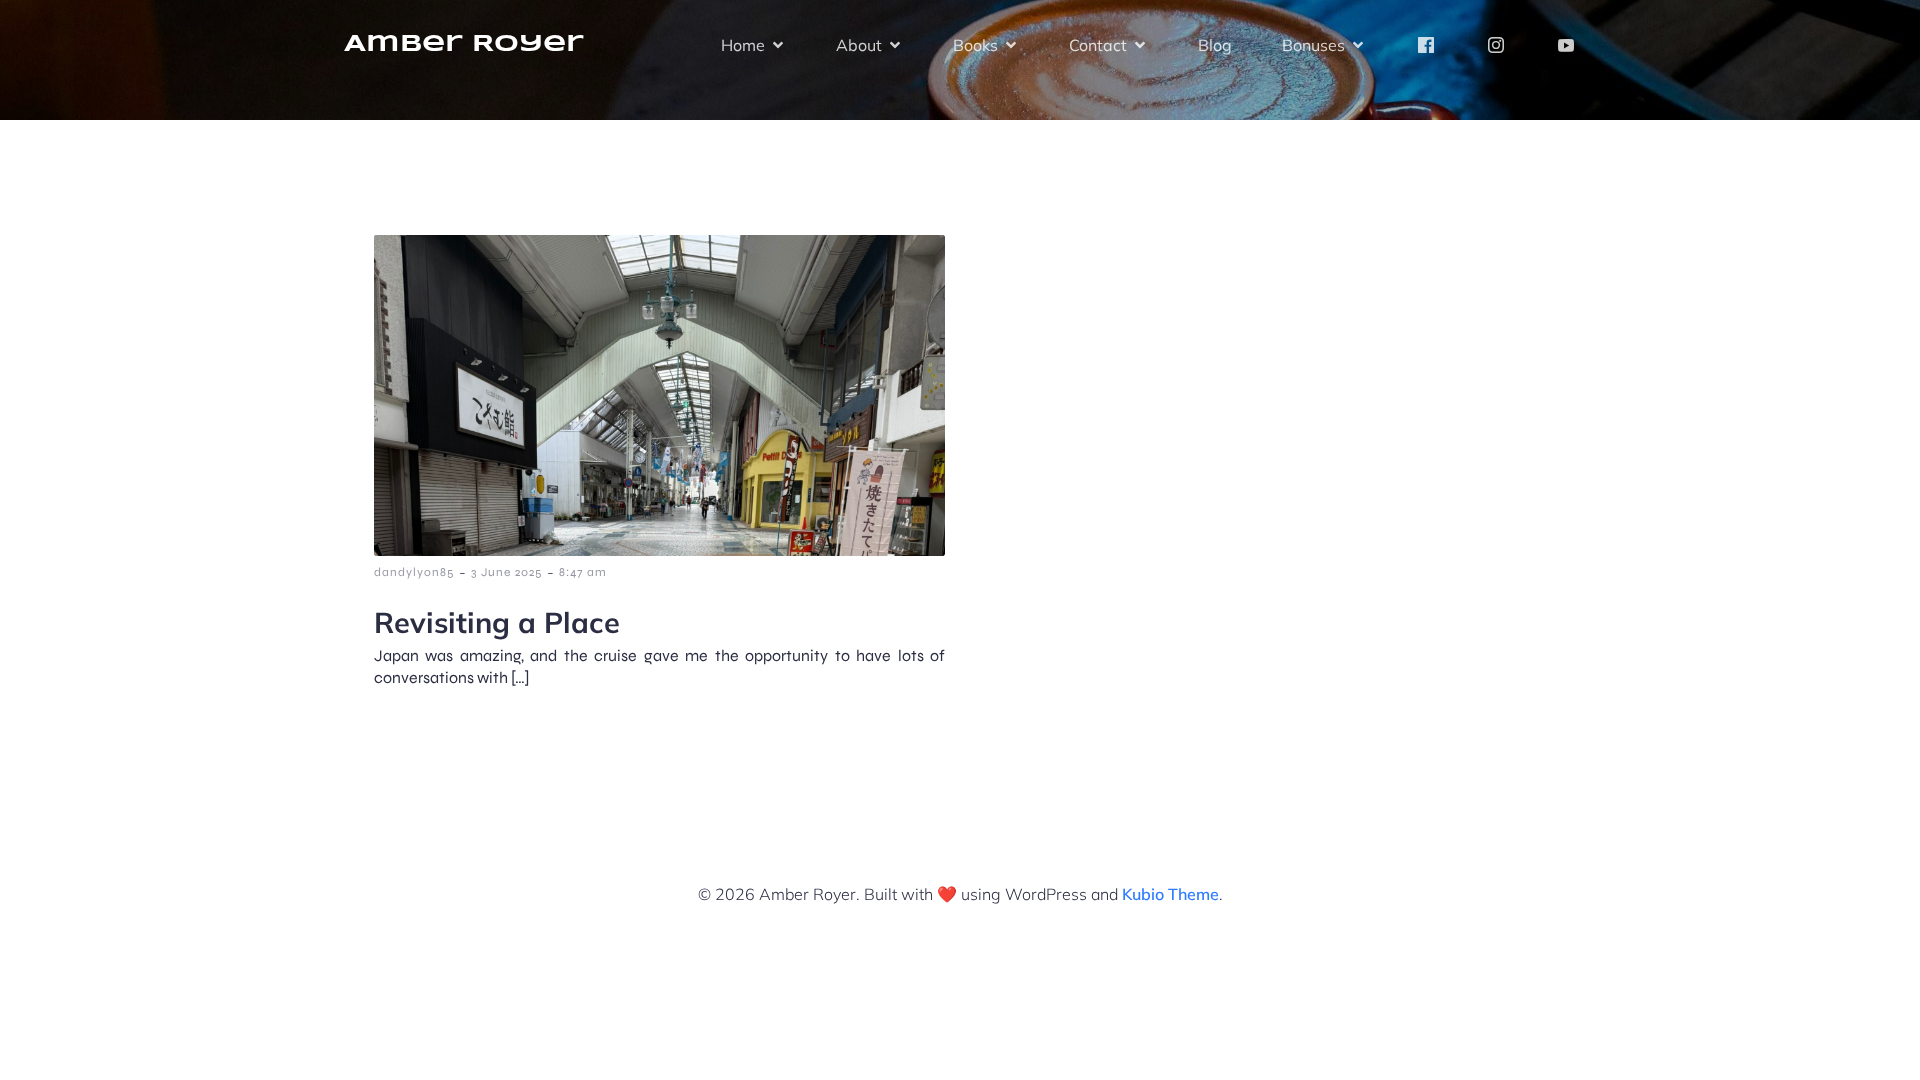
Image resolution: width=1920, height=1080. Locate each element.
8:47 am (583, 572)
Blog (1215, 45)
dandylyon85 (414, 572)
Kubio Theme (1170, 894)
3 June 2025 (506, 572)
